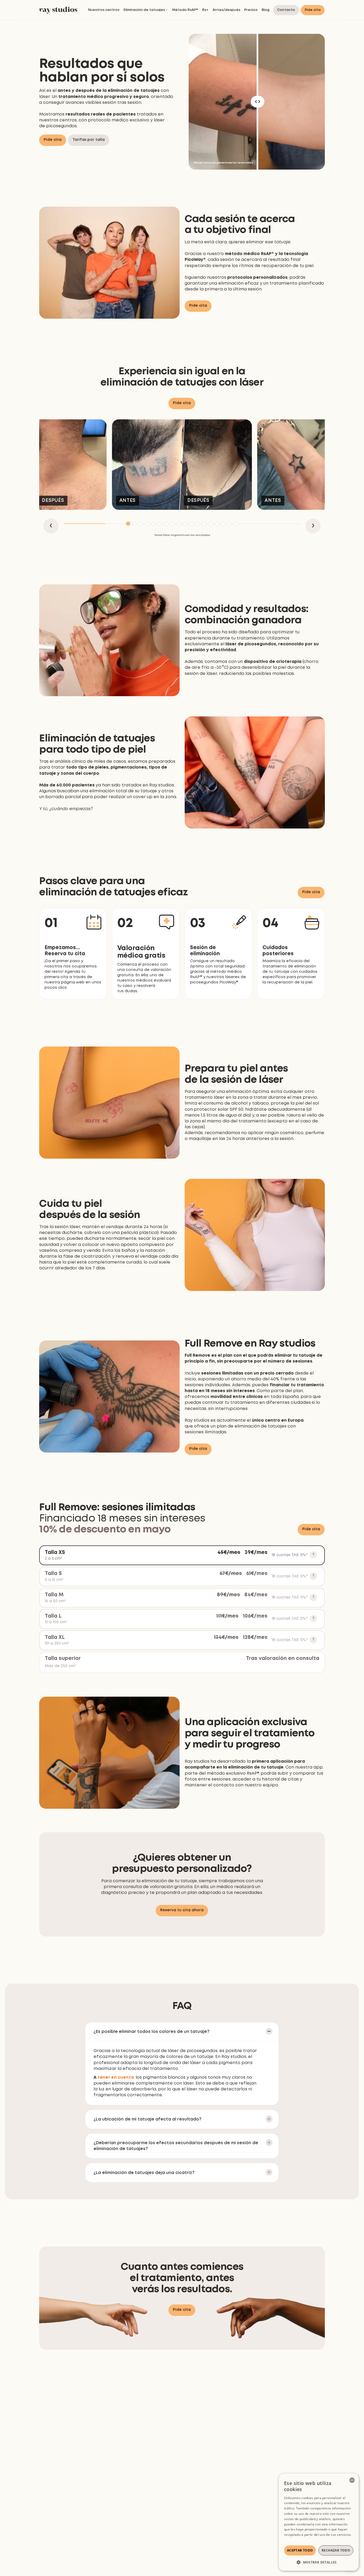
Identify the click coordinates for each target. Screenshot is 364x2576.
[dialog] (319, 2522)
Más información (297, 2540)
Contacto (286, 10)
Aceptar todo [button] (300, 2550)
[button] (146, 10)
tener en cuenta (116, 2078)
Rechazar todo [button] (336, 2550)
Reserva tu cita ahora (182, 1910)
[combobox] (352, 2480)
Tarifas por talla (89, 140)
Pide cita (313, 10)
